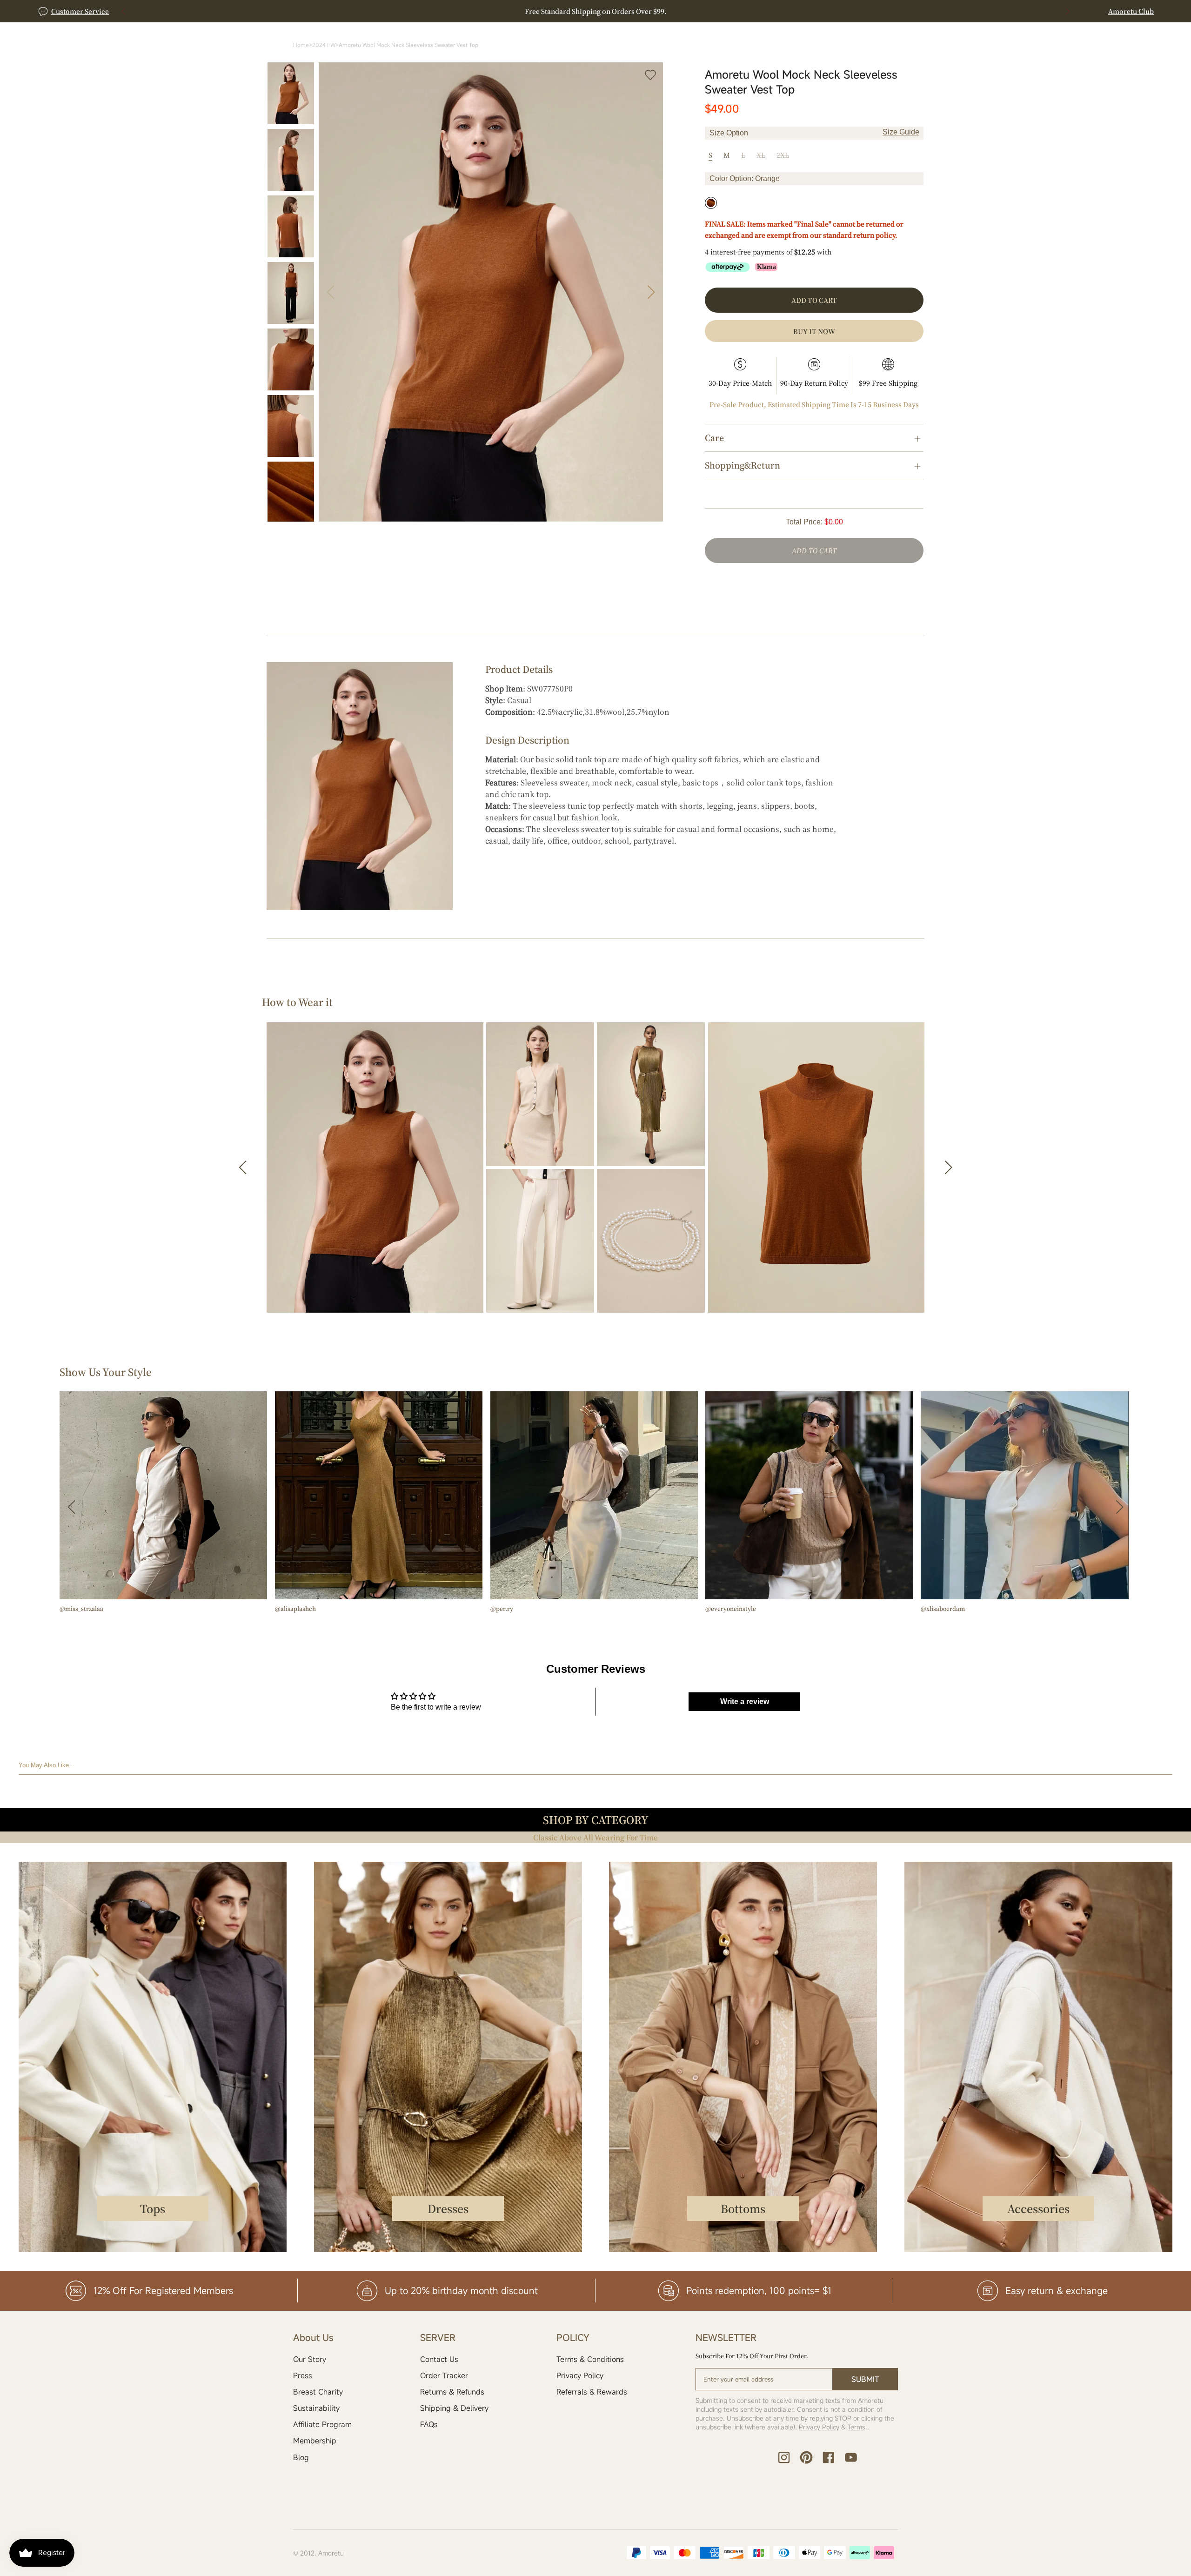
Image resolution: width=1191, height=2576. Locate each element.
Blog (301, 2457)
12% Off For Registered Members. (596, 11)
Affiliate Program (322, 2424)
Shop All (540, 58)
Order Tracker (444, 2375)
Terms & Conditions (590, 2359)
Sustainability (316, 2408)
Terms (856, 2427)
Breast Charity (318, 2392)
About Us (792, 58)
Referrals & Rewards (592, 2392)
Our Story (310, 2359)
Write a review (745, 1701)
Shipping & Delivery (454, 2408)
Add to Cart (814, 300)
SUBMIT (865, 2379)
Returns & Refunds (452, 2392)
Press (303, 2375)
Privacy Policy (580, 2375)
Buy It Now (814, 331)
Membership (315, 2441)
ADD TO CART (814, 550)
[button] (1068, 11)
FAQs (429, 2424)
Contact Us (439, 2359)
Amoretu (331, 2553)
